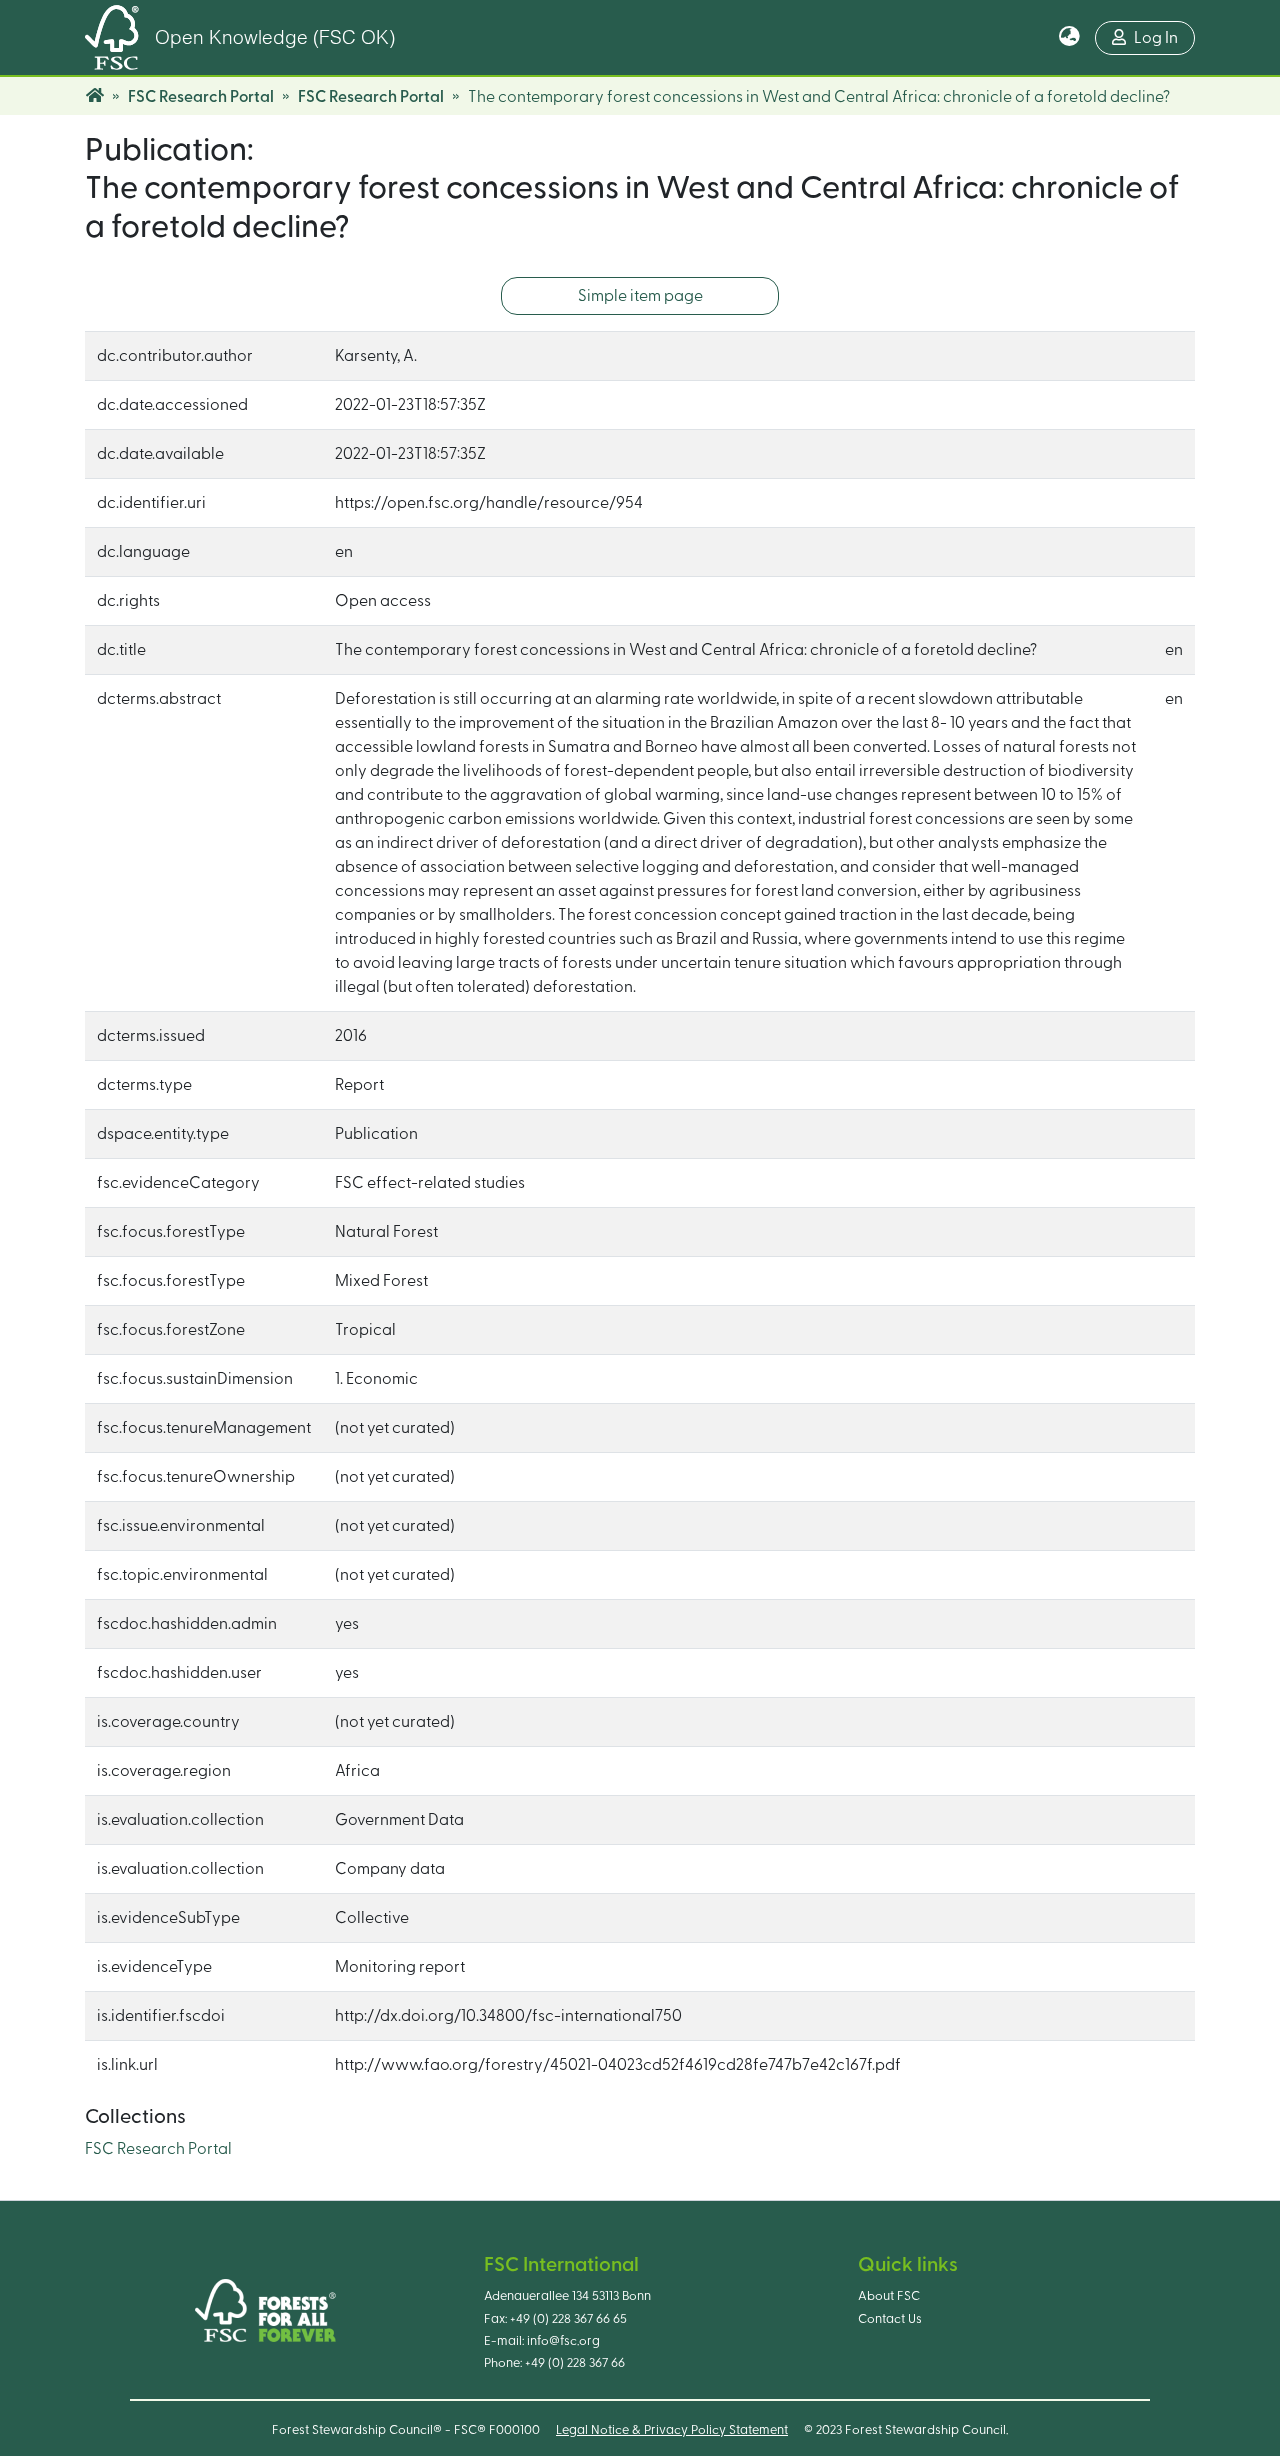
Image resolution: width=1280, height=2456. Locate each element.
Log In (1156, 38)
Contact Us (890, 2319)
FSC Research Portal (201, 97)
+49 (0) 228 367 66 (575, 2363)
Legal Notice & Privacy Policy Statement (672, 2430)
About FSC (889, 2296)
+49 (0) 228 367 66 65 (568, 2319)
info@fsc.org (563, 2341)
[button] (1069, 38)
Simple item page (640, 296)
